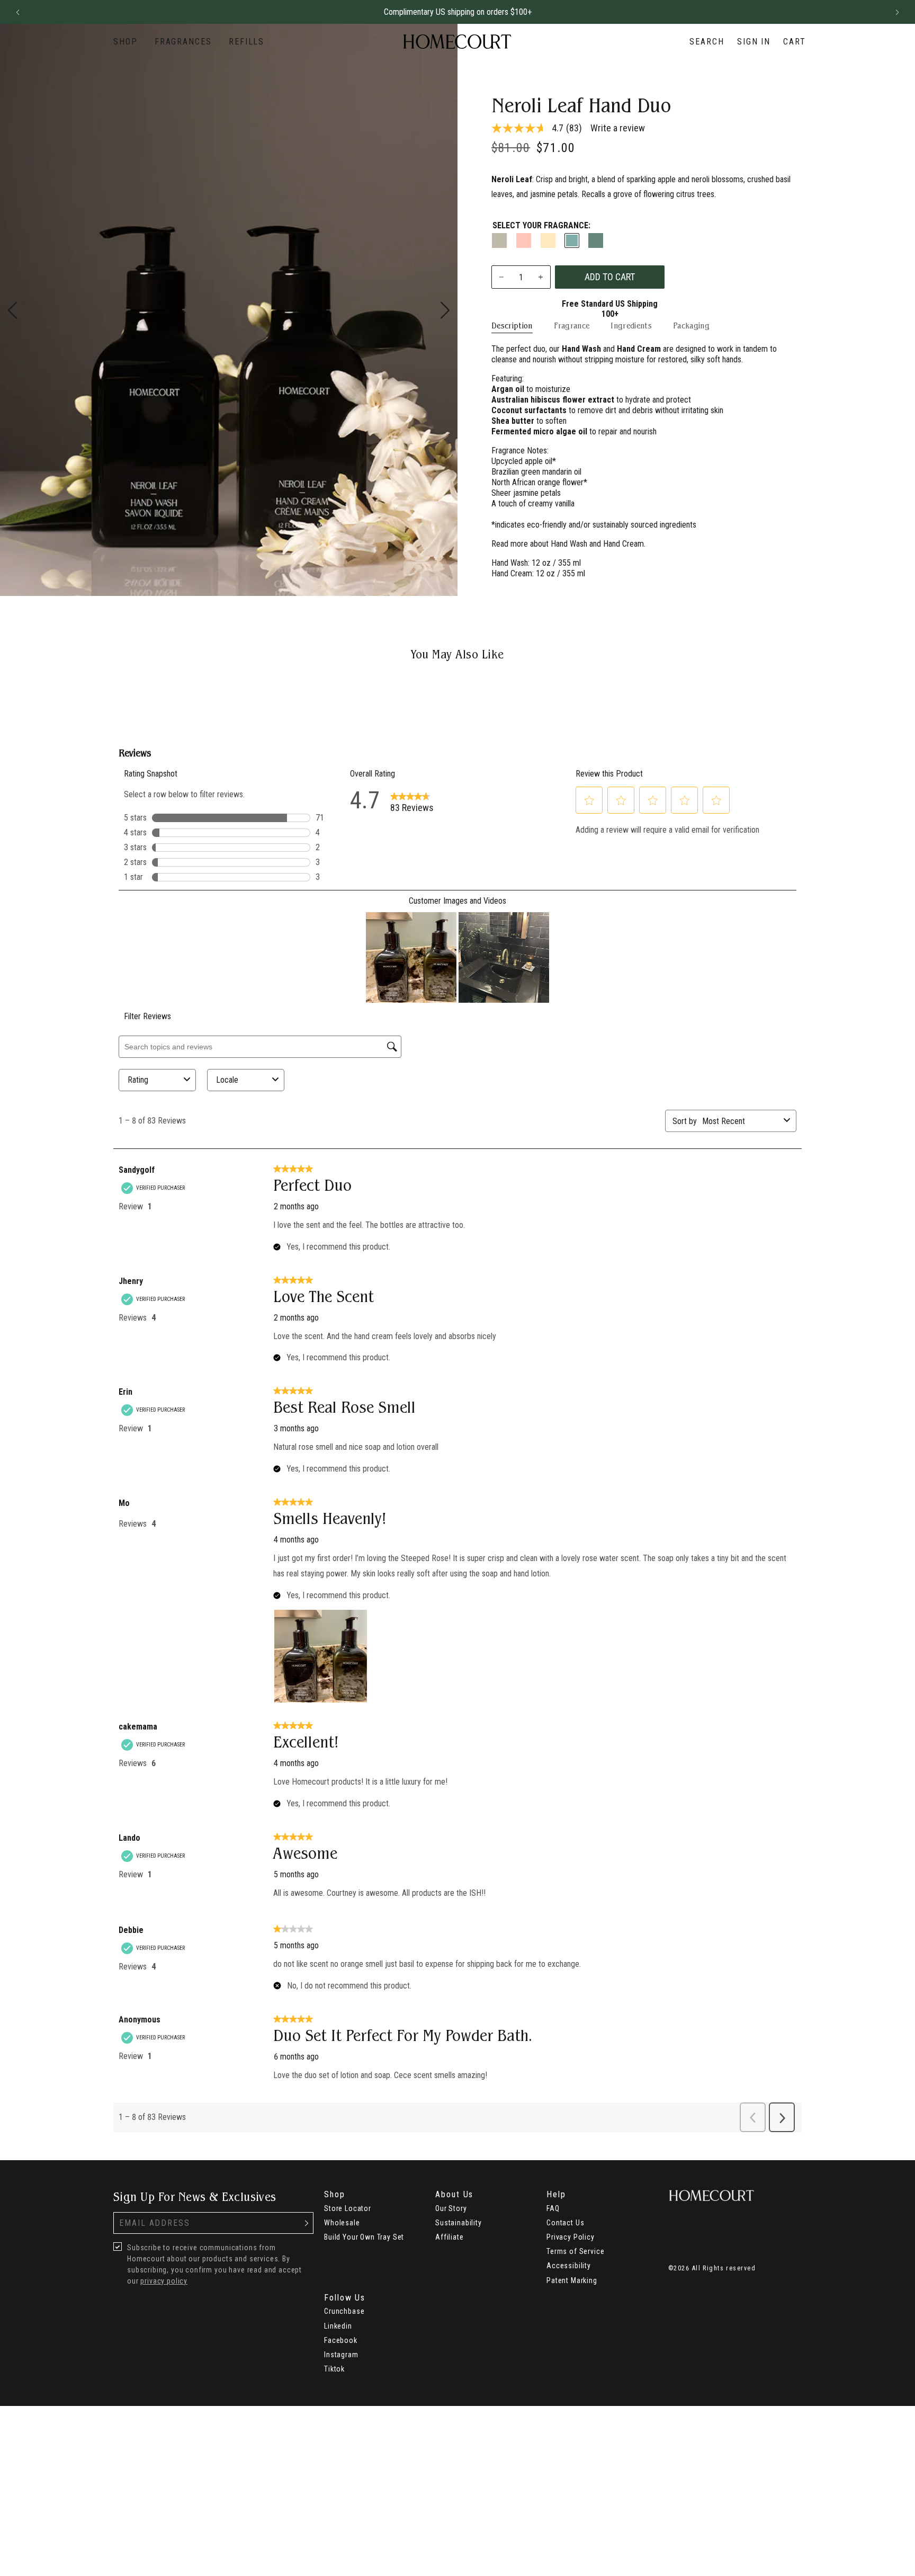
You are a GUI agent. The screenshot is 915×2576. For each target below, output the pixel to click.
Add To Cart (610, 277)
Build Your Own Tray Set (364, 2237)
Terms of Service (575, 2251)
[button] (17, 12)
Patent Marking (572, 2280)
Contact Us (565, 2223)
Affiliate (450, 2237)
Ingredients (631, 326)
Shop (125, 42)
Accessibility (569, 2266)
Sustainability (459, 2223)
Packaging (691, 326)
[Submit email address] (307, 2223)
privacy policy (164, 2281)
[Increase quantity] (540, 277)
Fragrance (572, 326)
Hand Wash (569, 544)
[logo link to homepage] (457, 42)
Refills (246, 42)
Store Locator (348, 2208)
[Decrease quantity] (502, 277)
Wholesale (342, 2223)
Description (512, 326)
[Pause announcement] (878, 12)
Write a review (618, 128)
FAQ (553, 2208)
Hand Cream (624, 544)
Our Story (451, 2208)
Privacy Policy (571, 2237)
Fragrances (183, 42)
